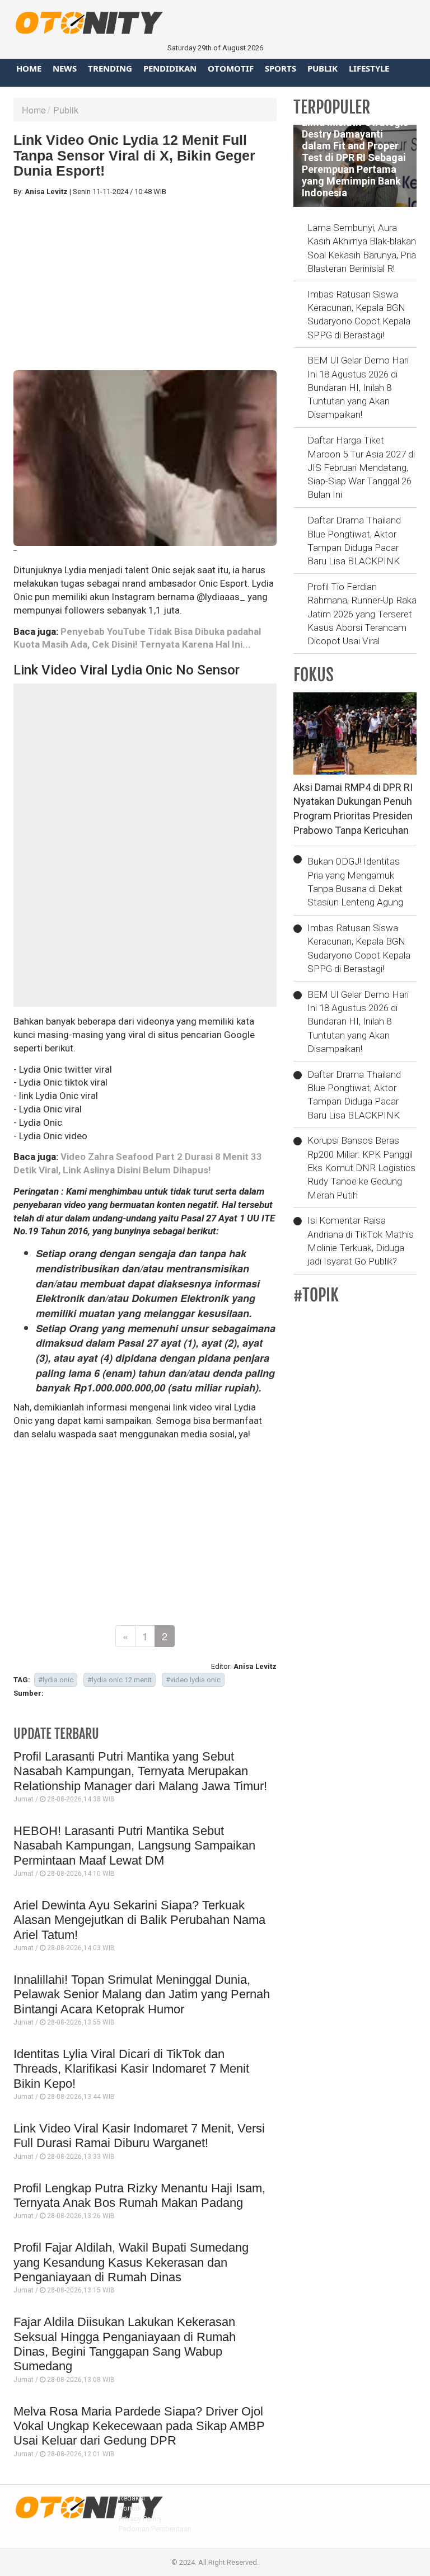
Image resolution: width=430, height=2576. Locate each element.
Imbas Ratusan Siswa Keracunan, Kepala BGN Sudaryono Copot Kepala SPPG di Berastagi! (359, 315)
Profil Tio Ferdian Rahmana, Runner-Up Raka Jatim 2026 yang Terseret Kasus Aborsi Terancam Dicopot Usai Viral (362, 614)
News (65, 68)
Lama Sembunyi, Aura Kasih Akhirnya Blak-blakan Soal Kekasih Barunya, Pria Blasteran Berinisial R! (362, 248)
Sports (281, 68)
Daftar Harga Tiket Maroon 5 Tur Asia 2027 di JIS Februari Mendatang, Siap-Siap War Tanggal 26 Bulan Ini (361, 467)
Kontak (130, 2508)
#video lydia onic (193, 1680)
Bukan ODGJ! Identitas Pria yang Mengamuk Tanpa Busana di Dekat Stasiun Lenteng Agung (355, 882)
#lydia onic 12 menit (120, 1680)
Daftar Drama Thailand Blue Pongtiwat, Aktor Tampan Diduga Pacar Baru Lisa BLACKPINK (354, 541)
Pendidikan (170, 68)
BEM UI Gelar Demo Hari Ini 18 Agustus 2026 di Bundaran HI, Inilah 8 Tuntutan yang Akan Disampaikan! (358, 387)
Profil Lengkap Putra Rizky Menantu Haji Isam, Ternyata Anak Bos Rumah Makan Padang (139, 2195)
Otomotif (231, 68)
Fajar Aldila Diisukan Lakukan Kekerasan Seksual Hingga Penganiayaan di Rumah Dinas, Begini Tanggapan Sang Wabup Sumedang (125, 2344)
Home (29, 68)
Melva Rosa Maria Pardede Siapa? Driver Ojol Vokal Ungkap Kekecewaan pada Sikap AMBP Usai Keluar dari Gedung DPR (139, 2426)
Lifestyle (369, 68)
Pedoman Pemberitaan (155, 2529)
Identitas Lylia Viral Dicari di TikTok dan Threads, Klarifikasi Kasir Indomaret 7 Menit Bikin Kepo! (131, 2069)
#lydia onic (56, 1680)
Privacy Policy (140, 2519)
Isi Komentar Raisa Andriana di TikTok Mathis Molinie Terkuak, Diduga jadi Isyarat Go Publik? (361, 1241)
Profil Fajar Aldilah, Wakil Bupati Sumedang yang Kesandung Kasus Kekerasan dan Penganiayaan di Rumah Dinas (131, 2262)
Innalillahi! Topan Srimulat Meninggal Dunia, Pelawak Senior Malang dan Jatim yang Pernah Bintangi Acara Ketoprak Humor (142, 1994)
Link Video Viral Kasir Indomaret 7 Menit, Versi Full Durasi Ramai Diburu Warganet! (139, 2136)
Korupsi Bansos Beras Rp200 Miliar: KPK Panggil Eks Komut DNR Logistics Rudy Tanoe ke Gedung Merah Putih (361, 1167)
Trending (110, 68)
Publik (322, 68)
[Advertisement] (145, 284)
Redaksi (132, 2498)
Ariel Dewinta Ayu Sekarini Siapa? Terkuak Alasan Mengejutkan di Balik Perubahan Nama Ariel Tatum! (139, 1920)
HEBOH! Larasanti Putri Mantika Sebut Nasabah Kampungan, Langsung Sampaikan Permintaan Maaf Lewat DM (134, 1846)
